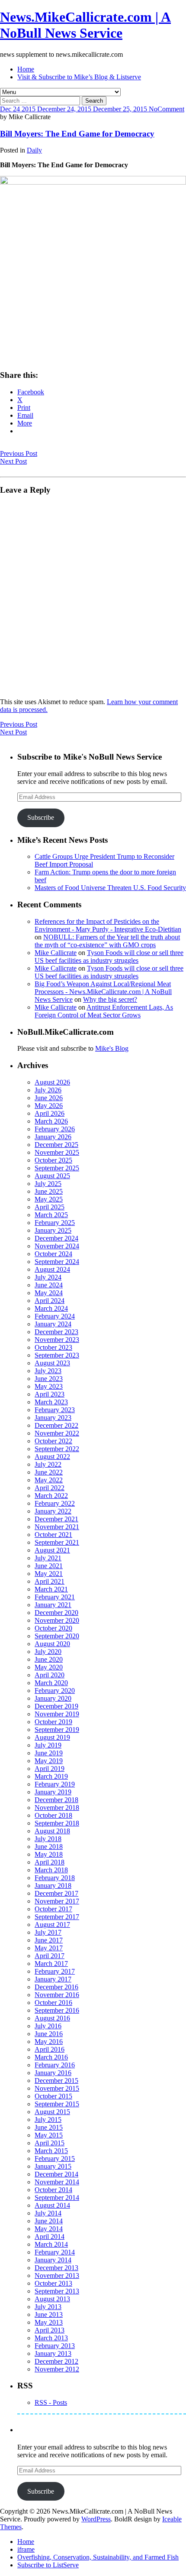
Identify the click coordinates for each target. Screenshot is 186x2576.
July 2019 (48, 1745)
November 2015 (57, 2088)
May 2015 (49, 2135)
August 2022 (52, 1457)
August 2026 (52, 1082)
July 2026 (48, 1090)
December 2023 (56, 1332)
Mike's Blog (112, 1048)
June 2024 (49, 1285)
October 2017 (53, 1909)
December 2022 (56, 1425)
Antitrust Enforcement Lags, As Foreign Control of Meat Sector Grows (104, 1011)
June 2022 (49, 1472)
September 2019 (57, 1730)
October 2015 (53, 2096)
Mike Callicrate (56, 953)
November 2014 (57, 2182)
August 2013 (52, 2299)
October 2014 (53, 2190)
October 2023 (53, 1347)
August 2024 (52, 1269)
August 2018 (52, 1831)
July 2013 (48, 2307)
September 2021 (57, 1542)
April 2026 (50, 1113)
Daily (34, 150)
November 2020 (57, 1620)
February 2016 (55, 2065)
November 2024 (57, 1246)
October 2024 (53, 1254)
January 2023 (53, 1418)
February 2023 (55, 1410)
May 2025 (49, 1199)
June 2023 (49, 1379)
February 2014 (55, 2252)
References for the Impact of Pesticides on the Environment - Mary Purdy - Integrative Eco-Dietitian (108, 925)
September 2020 (57, 1636)
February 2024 (55, 1316)
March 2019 (51, 1776)
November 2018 (57, 1808)
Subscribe (41, 817)
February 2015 (55, 2159)
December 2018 (56, 1800)
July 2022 (48, 1464)
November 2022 (57, 1433)
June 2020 (49, 1659)
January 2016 (53, 2073)
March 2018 (51, 1870)
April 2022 (50, 1488)
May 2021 (49, 1574)
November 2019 (57, 1714)
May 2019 (49, 1761)
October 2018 (53, 1815)
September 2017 (57, 1917)
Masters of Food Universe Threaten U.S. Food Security (110, 888)
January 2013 (53, 2353)
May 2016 (49, 2042)
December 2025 (56, 1145)
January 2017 (53, 1979)
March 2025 (51, 1215)
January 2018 (53, 1886)
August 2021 (52, 1550)
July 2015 (48, 2120)
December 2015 (56, 2081)
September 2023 (57, 1355)
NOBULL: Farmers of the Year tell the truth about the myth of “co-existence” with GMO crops (107, 941)
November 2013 (57, 2276)
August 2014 (52, 2205)
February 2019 (55, 1784)
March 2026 (51, 1121)
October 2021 (53, 1535)
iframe (26, 2549)
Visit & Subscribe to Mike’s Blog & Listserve (79, 77)
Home (26, 69)
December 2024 (56, 1238)
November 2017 (57, 1901)
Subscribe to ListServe (48, 2565)
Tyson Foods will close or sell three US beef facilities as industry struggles (109, 957)
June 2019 (49, 1753)
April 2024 (50, 1301)
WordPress (96, 2519)
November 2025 (57, 1152)
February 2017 (55, 1971)
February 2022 (55, 1503)
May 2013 (49, 2322)
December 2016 (56, 1987)
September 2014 (57, 2198)
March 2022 (51, 1496)
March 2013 (51, 2338)
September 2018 (57, 1823)
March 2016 (51, 2057)
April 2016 (50, 2049)
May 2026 (49, 1106)
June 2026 (49, 1098)
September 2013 (57, 2291)
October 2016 (53, 2003)
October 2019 (53, 1722)
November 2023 (57, 1340)
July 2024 (48, 1277)
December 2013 (56, 2268)
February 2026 (55, 1129)
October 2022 (53, 1441)
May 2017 (49, 1948)
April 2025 (50, 1207)
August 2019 (52, 1737)
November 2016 (57, 1995)
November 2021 (57, 1527)
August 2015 (52, 2112)
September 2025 (57, 1168)
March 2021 (51, 1589)
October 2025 (53, 1160)
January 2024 (53, 1324)
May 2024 (49, 1293)
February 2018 (55, 1878)
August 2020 (52, 1644)
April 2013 (50, 2330)
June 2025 (49, 1191)
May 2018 (49, 1854)
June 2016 (49, 2034)
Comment (171, 109)
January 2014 (53, 2260)
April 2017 (50, 1956)
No (153, 109)
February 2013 (55, 2346)
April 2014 (50, 2237)
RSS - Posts (51, 2402)
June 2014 (49, 2221)
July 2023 (48, 1371)
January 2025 (53, 1230)
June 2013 (49, 2315)
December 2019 (56, 1706)
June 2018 (49, 1847)
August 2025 (52, 1176)
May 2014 (49, 2229)
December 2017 (56, 1893)
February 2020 (55, 1691)
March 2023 (51, 1402)
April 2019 (50, 1769)
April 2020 (50, 1675)
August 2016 (52, 2018)
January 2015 (53, 2166)
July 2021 (48, 1558)
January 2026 (53, 1137)
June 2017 (49, 1940)
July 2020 (48, 1652)
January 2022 (53, 1511)
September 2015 (57, 2104)
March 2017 (51, 1964)
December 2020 (56, 1613)
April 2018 (50, 1862)
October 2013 (53, 2283)
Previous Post (19, 453)
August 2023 (52, 1363)
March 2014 (51, 2244)
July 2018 (48, 1839)
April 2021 (50, 1581)
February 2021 (55, 1597)
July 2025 (48, 1184)
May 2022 (49, 1480)
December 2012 (56, 2361)
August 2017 (52, 1925)
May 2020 (49, 1667)
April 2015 (50, 2143)
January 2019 (53, 1792)
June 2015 (49, 2127)
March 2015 (51, 2151)
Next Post (13, 461)
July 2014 (48, 2213)
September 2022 (57, 1449)
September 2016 (57, 2010)
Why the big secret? (110, 999)
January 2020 (53, 1698)
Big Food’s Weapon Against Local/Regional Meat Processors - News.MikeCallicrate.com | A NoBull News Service (103, 992)
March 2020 (51, 1683)
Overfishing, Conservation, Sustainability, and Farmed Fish (98, 2557)
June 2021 (49, 1566)
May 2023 (49, 1386)
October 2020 (53, 1628)
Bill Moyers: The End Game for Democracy (77, 134)
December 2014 (56, 2174)
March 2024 (51, 1308)
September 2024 (57, 1262)
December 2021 (56, 1519)
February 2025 (55, 1223)
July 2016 (48, 2026)
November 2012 (57, 2369)
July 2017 (48, 1932)
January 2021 (53, 1605)
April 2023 (50, 1394)
